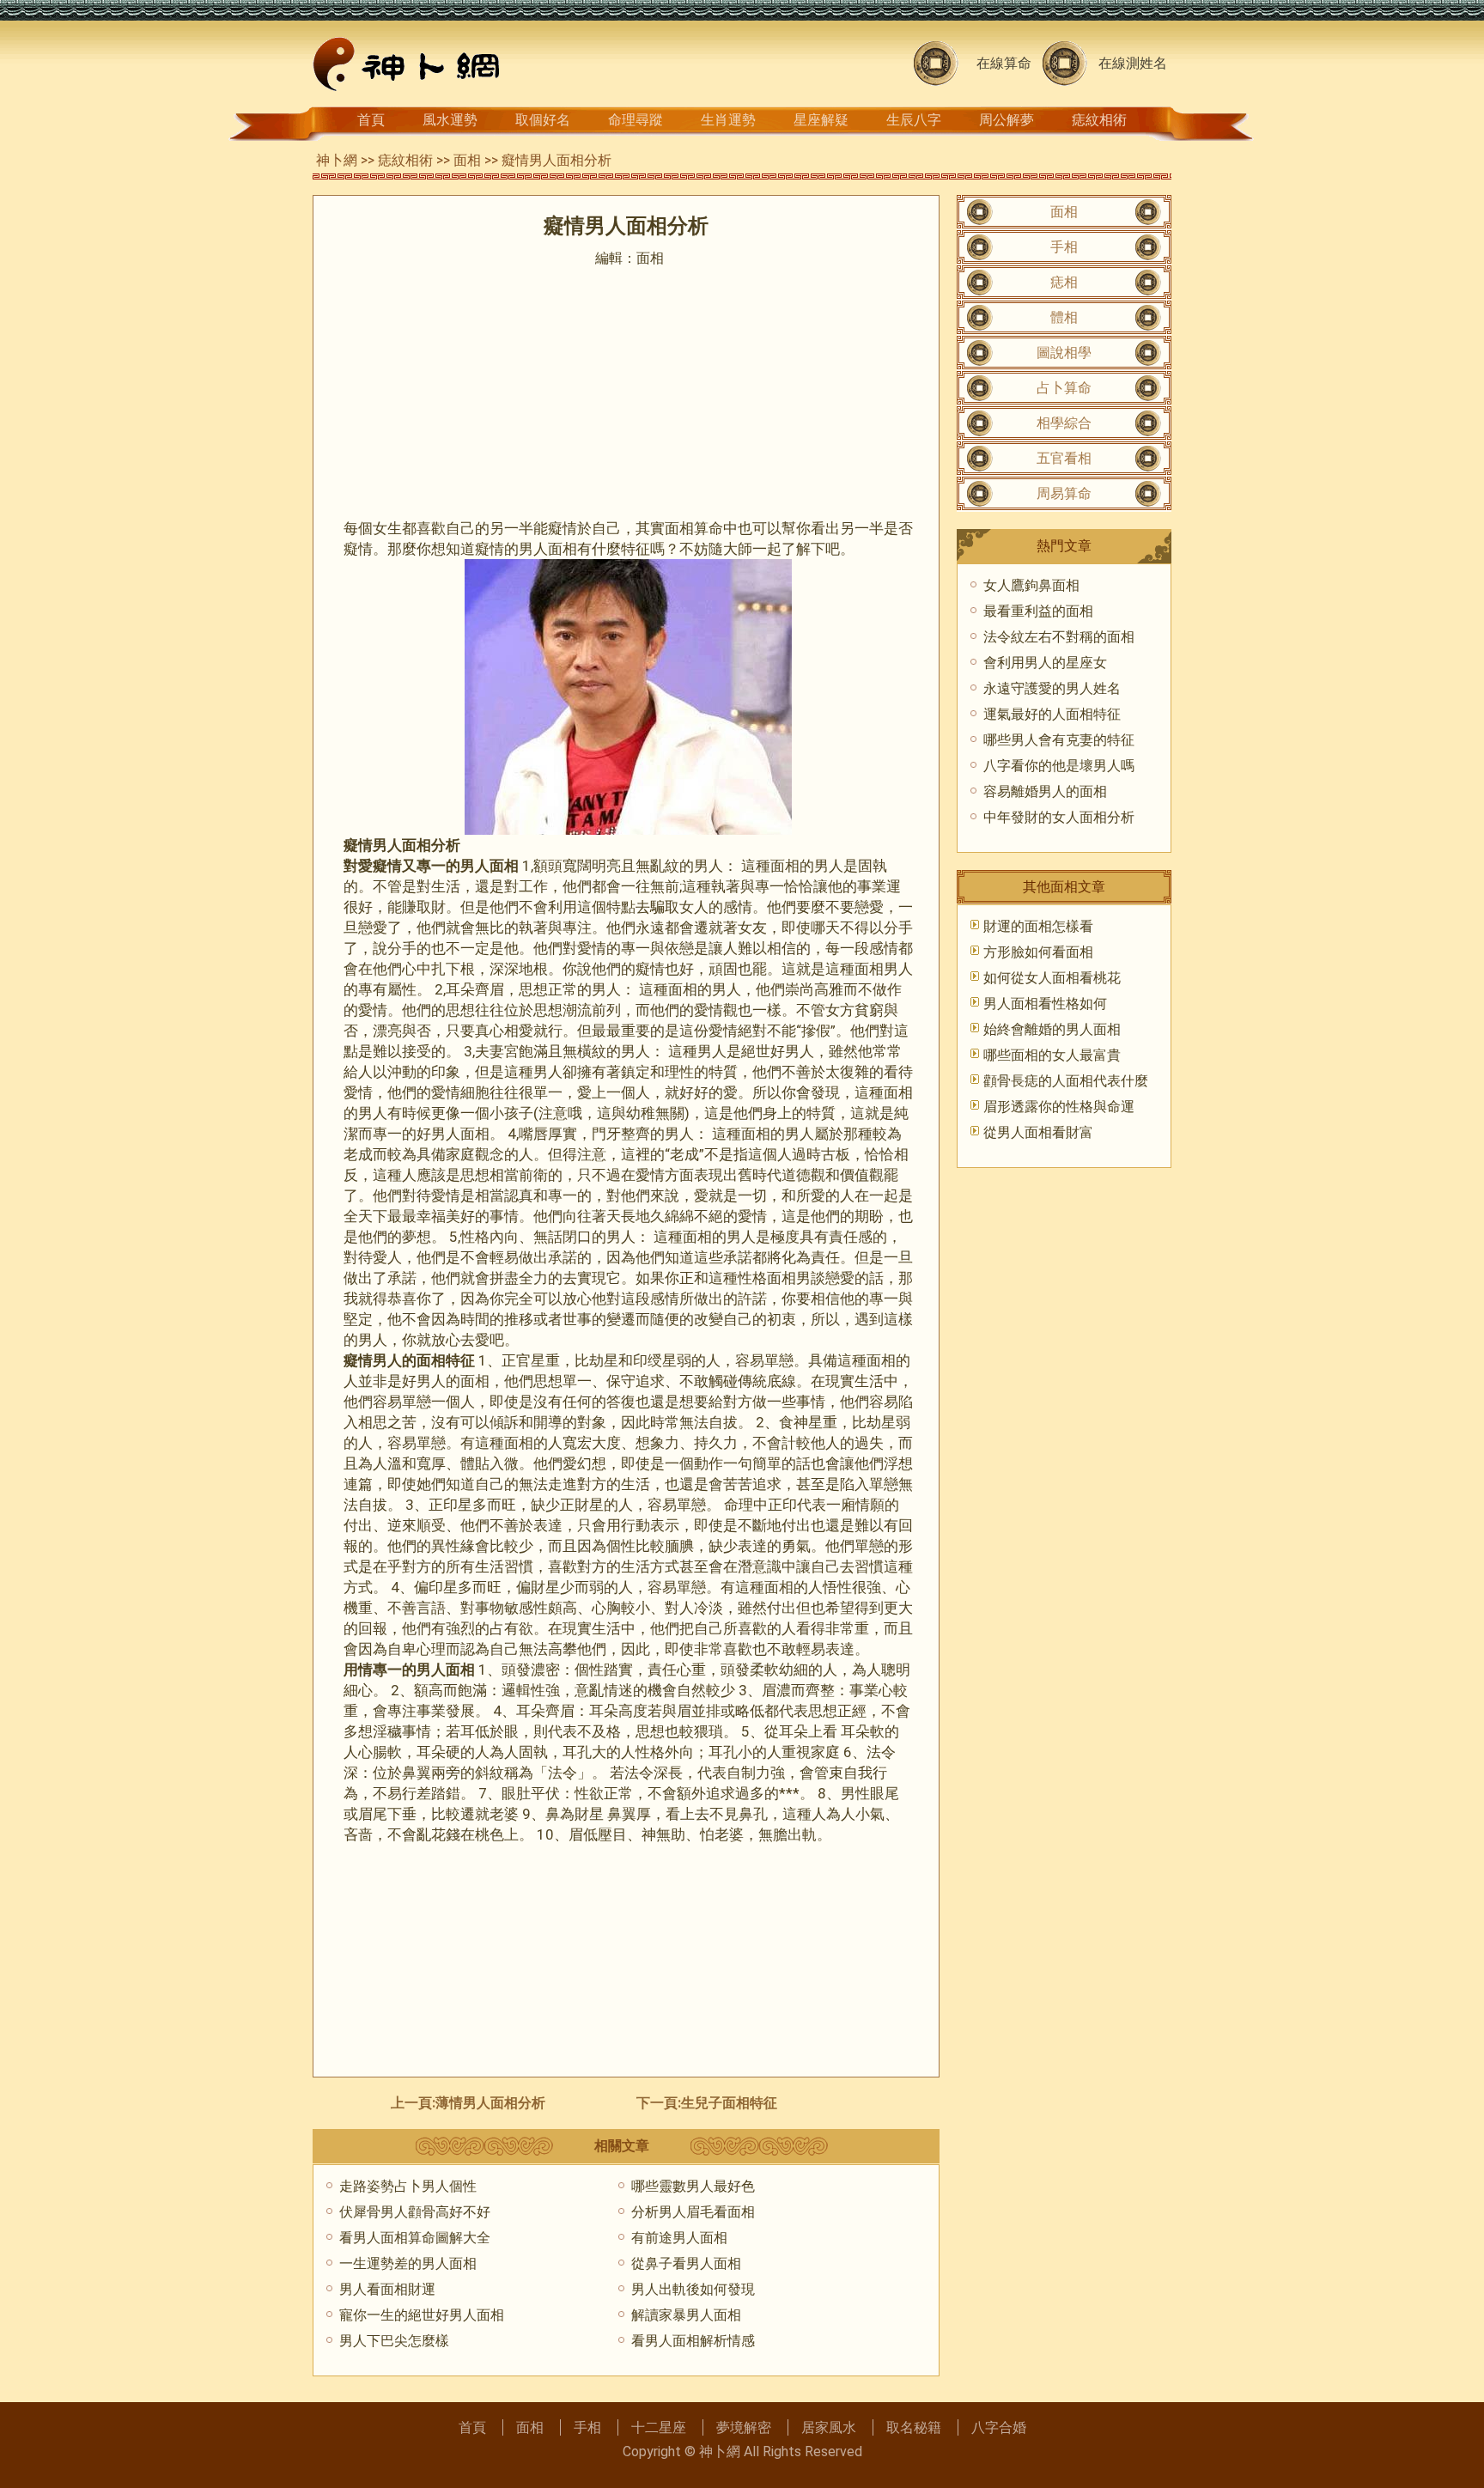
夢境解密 (744, 2427)
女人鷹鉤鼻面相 (1031, 585)
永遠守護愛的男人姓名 (1052, 688)
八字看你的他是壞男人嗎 (1059, 766)
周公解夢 (1007, 120)
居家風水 (829, 2427)
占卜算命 (1064, 388)
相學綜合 (1064, 423)
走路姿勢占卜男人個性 (408, 2186)
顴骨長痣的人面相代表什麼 (1066, 1081)
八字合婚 (999, 2427)
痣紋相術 (1099, 120)
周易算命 (1064, 493)
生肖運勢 (728, 120)
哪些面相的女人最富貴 (1052, 1055)
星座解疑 (821, 120)
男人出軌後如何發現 (693, 2289)
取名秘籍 (914, 2427)
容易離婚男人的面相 (1045, 791)
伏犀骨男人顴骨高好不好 (415, 2212)
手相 (1064, 247)
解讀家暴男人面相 (686, 2315)
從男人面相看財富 (1038, 1132)
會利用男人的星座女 (1045, 663)
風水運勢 (450, 120)
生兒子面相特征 (729, 2103)
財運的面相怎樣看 (1038, 926)
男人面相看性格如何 (1045, 1004)
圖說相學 (1064, 353)
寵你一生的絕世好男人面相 (422, 2315)
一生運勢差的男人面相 (408, 2263)
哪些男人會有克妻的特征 (1059, 740)
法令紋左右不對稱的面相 (1059, 637)
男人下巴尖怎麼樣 (394, 2341)
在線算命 (1004, 63)
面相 (467, 160)
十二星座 (659, 2427)
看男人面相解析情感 (693, 2341)
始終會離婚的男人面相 (1052, 1029)
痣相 (1064, 282)
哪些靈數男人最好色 (693, 2186)
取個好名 (543, 120)
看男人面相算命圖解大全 (415, 2238)
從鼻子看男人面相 (686, 2263)
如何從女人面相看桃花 (1052, 978)
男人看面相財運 (387, 2289)
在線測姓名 (1133, 63)
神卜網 (337, 160)
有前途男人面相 (679, 2238)
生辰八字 (914, 120)
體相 (1064, 317)
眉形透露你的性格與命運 (1059, 1107)
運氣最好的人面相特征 (1052, 714)
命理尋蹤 (636, 120)
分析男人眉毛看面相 (693, 2212)
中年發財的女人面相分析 (1059, 817)
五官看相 (1064, 458)
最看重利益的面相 (1038, 611)
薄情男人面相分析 (490, 2103)
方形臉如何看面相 (1038, 952)
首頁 (371, 120)
